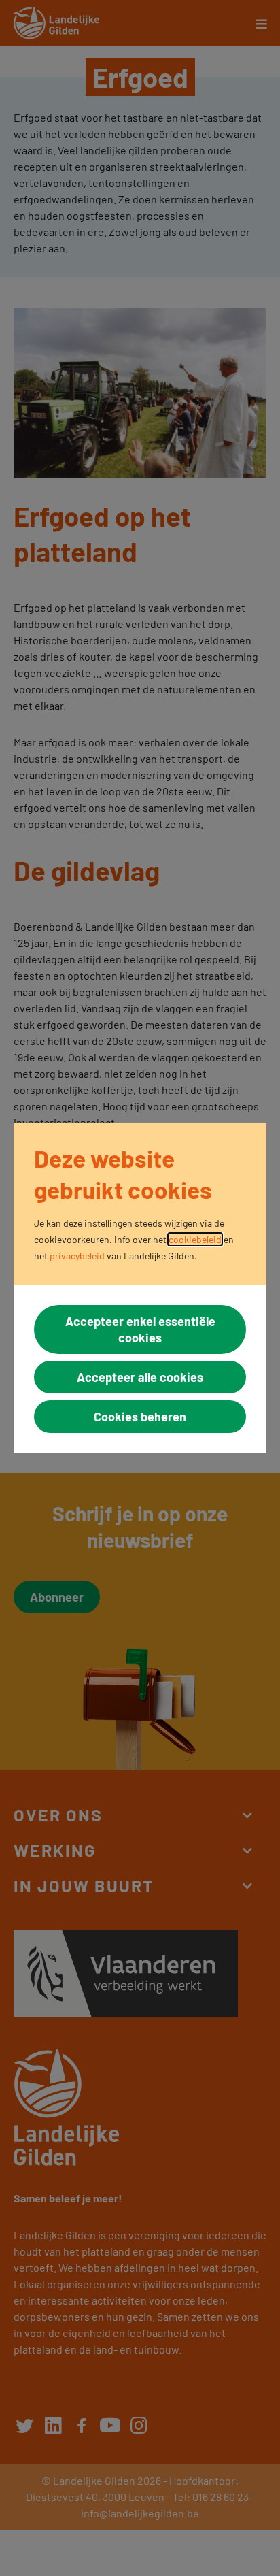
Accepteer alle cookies (140, 1377)
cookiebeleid (195, 1239)
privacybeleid (77, 1256)
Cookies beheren (140, 1417)
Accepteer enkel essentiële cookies (140, 1330)
